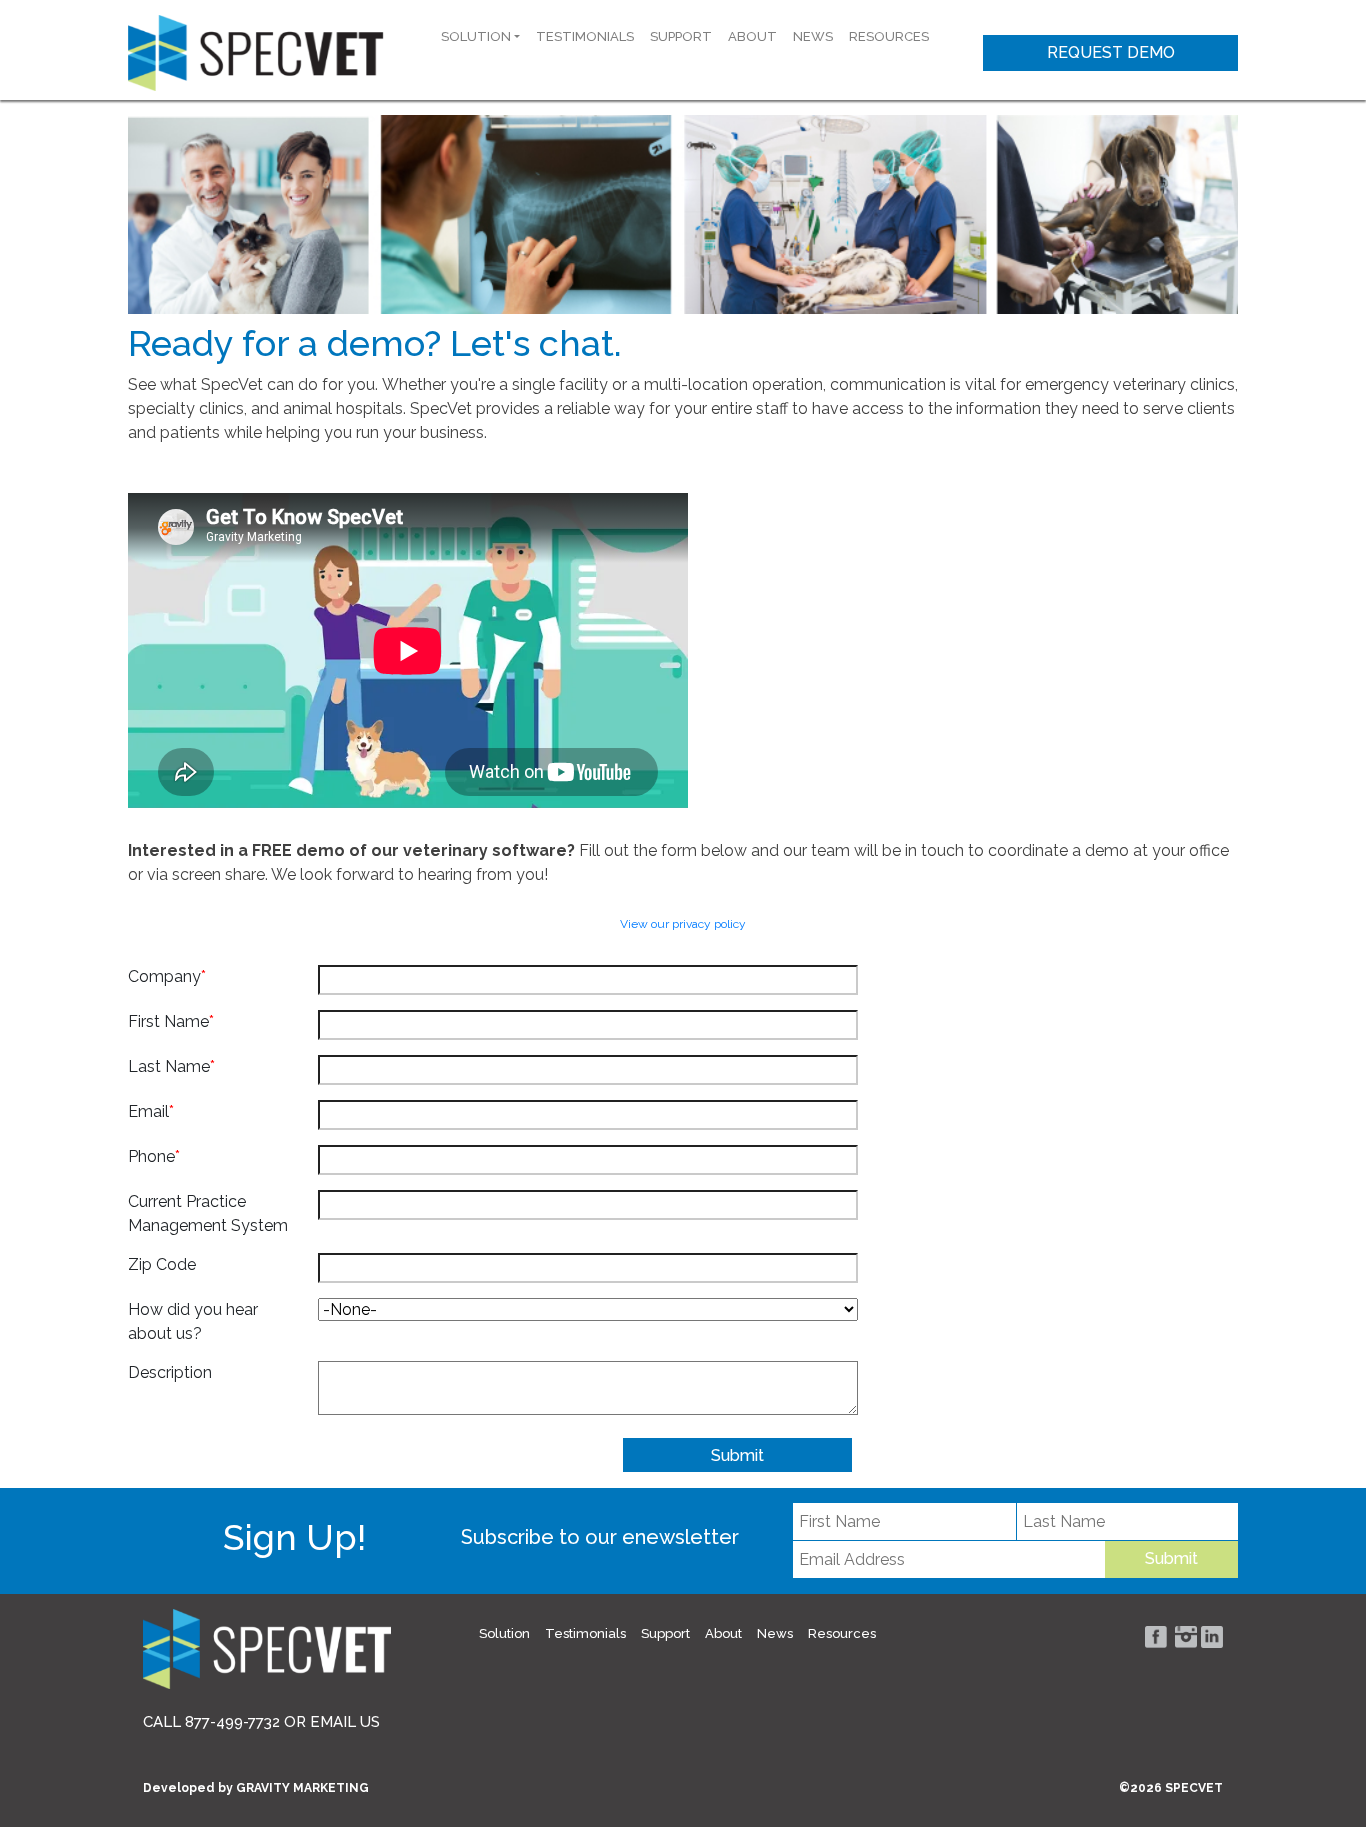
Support (681, 36)
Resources (889, 36)
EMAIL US (345, 1722)
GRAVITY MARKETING (302, 1788)
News (813, 36)
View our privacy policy (683, 924)
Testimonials (585, 36)
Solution (504, 1633)
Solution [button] (476, 36)
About (752, 36)
